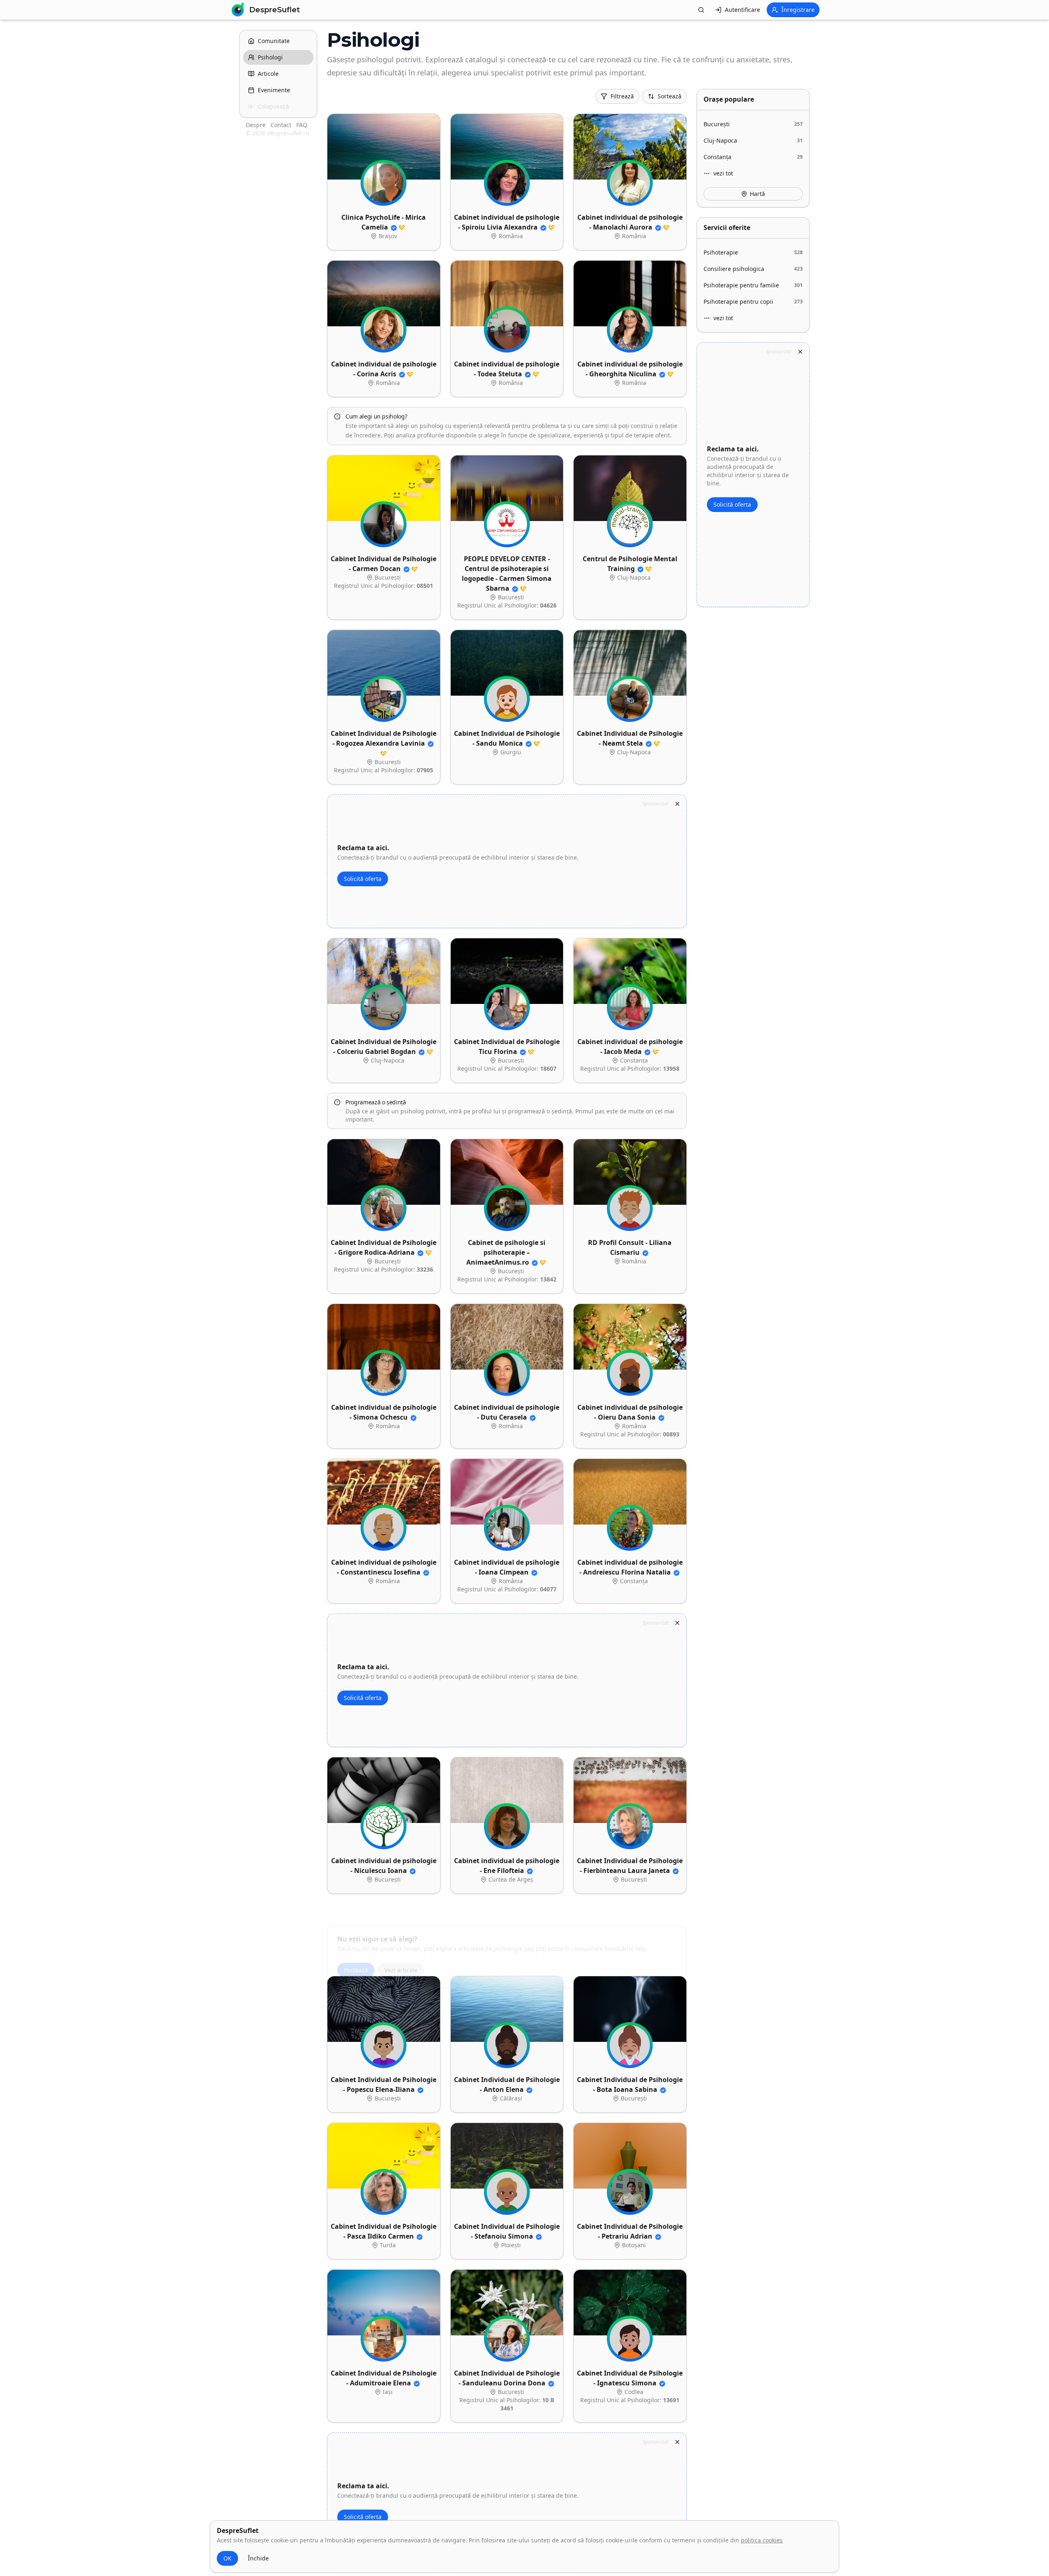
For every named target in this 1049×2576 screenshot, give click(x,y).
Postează (356, 1948)
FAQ (302, 125)
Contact (282, 125)
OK (227, 2558)
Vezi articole (401, 1948)
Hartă (757, 194)
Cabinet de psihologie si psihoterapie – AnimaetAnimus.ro (506, 1252)
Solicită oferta (363, 879)
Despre (257, 125)
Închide (258, 2558)
